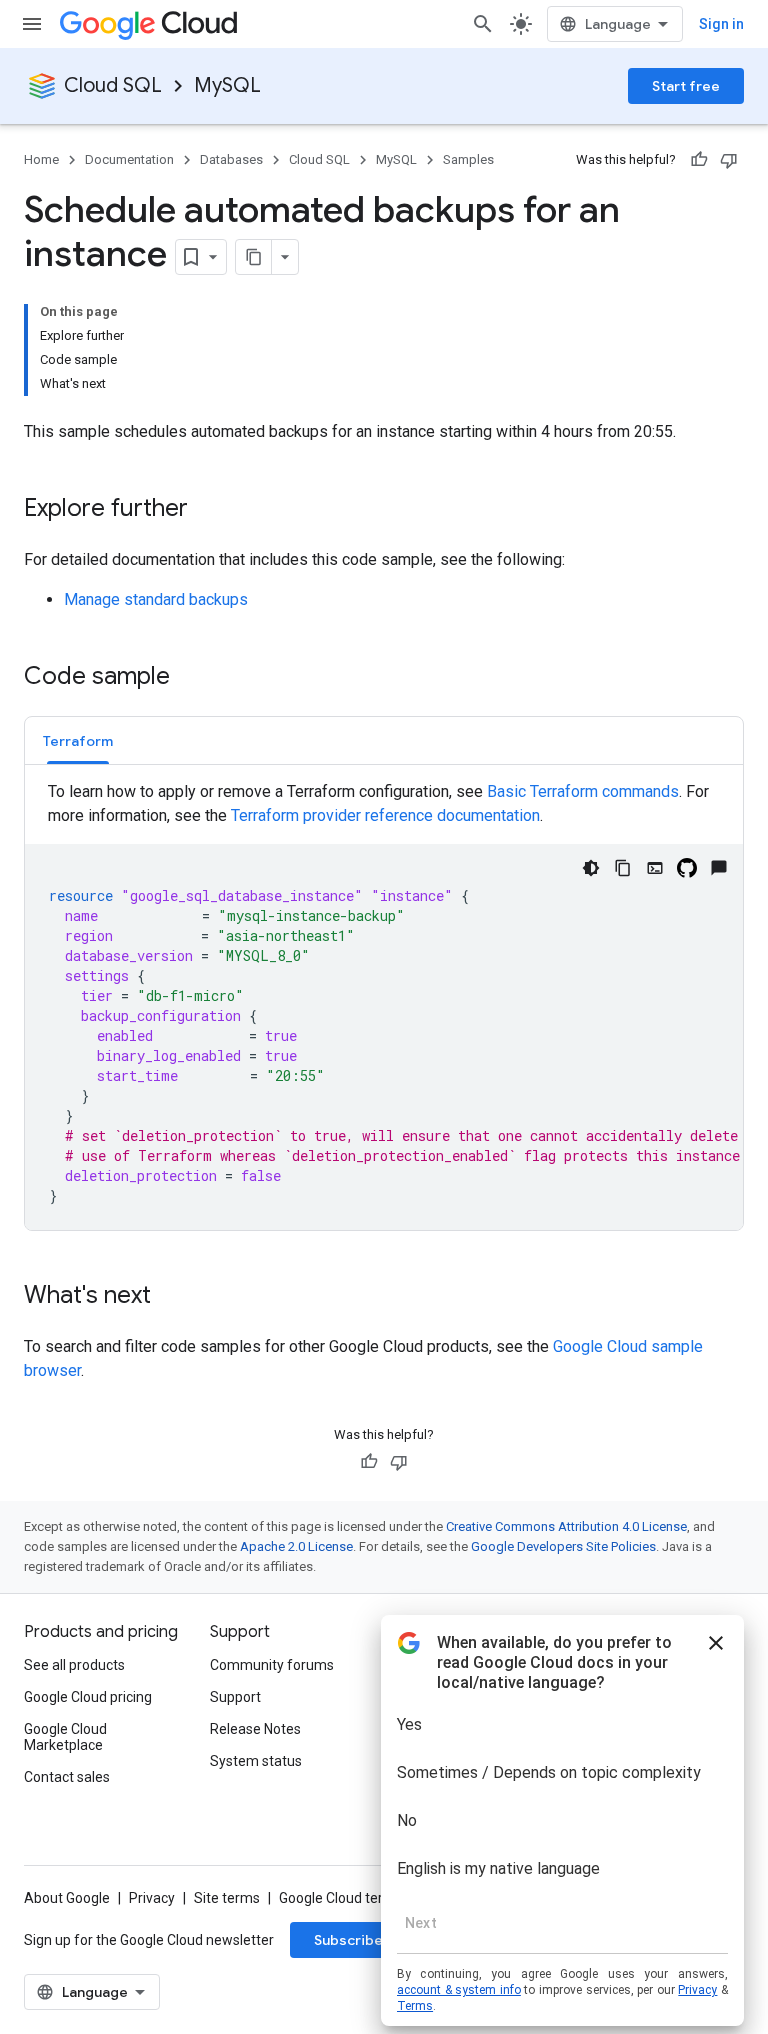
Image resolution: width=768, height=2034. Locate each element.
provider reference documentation (385, 815)
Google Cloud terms (341, 1898)
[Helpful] (699, 160)
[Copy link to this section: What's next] (171, 1297)
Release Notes (255, 1729)
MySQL (227, 85)
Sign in (721, 24)
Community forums (272, 1665)
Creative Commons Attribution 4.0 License (566, 1526)
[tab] (78, 740)
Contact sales (67, 1777)
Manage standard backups (156, 599)
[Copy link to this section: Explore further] (208, 510)
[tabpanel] (384, 1005)
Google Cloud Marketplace (65, 1737)
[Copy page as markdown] (254, 257)
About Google (67, 1898)
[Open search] (483, 24)
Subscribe (348, 1940)
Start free (686, 86)
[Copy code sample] (623, 868)
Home (41, 159)
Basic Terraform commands (583, 791)
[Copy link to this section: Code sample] (190, 678)
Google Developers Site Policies (563, 1546)
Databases (231, 159)
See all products (74, 1665)
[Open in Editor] (655, 868)
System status (256, 1761)
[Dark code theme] (591, 868)
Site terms (227, 1898)
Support (235, 1697)
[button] (78, 740)
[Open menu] (32, 24)
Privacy (152, 1898)
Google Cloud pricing (88, 1697)
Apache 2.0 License (296, 1546)
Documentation (129, 159)
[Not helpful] (729, 160)
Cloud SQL (113, 85)
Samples (468, 159)
